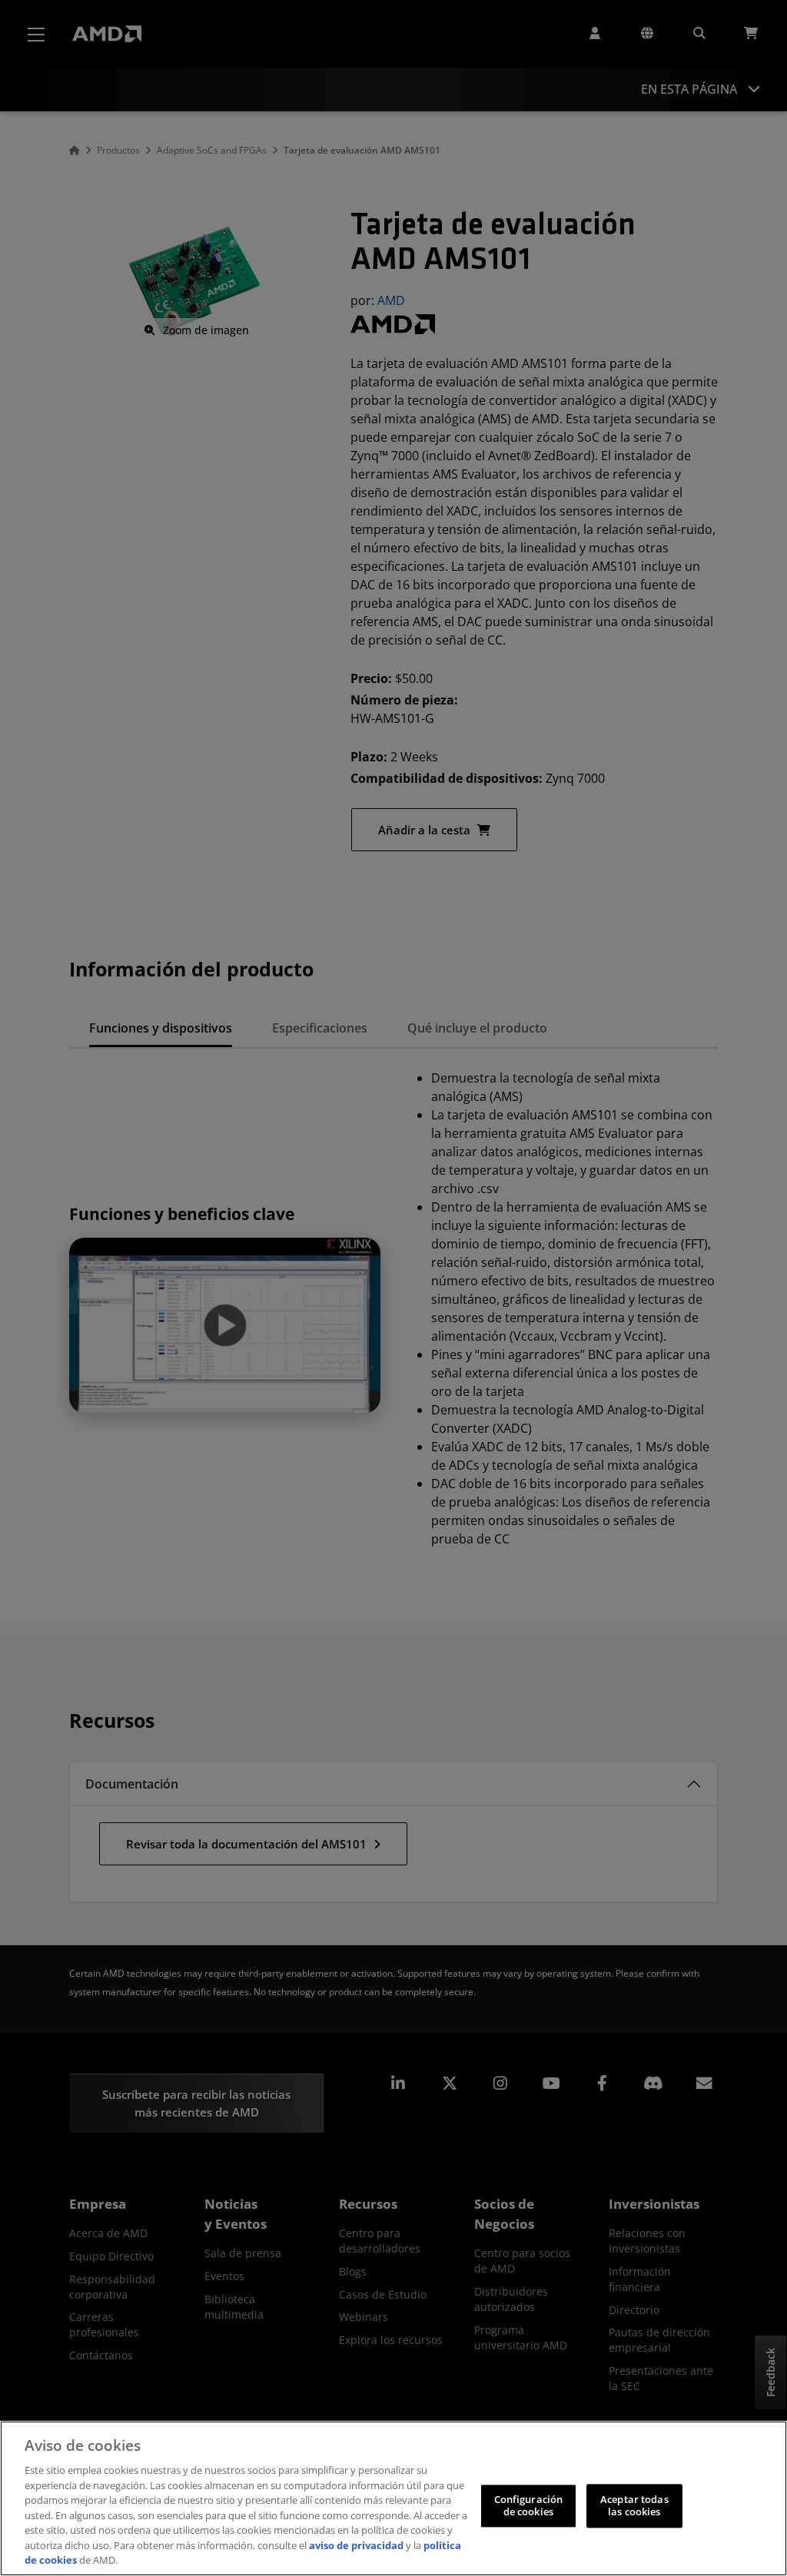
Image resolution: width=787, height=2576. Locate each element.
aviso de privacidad (356, 2545)
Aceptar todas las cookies (634, 2506)
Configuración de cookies (529, 2506)
